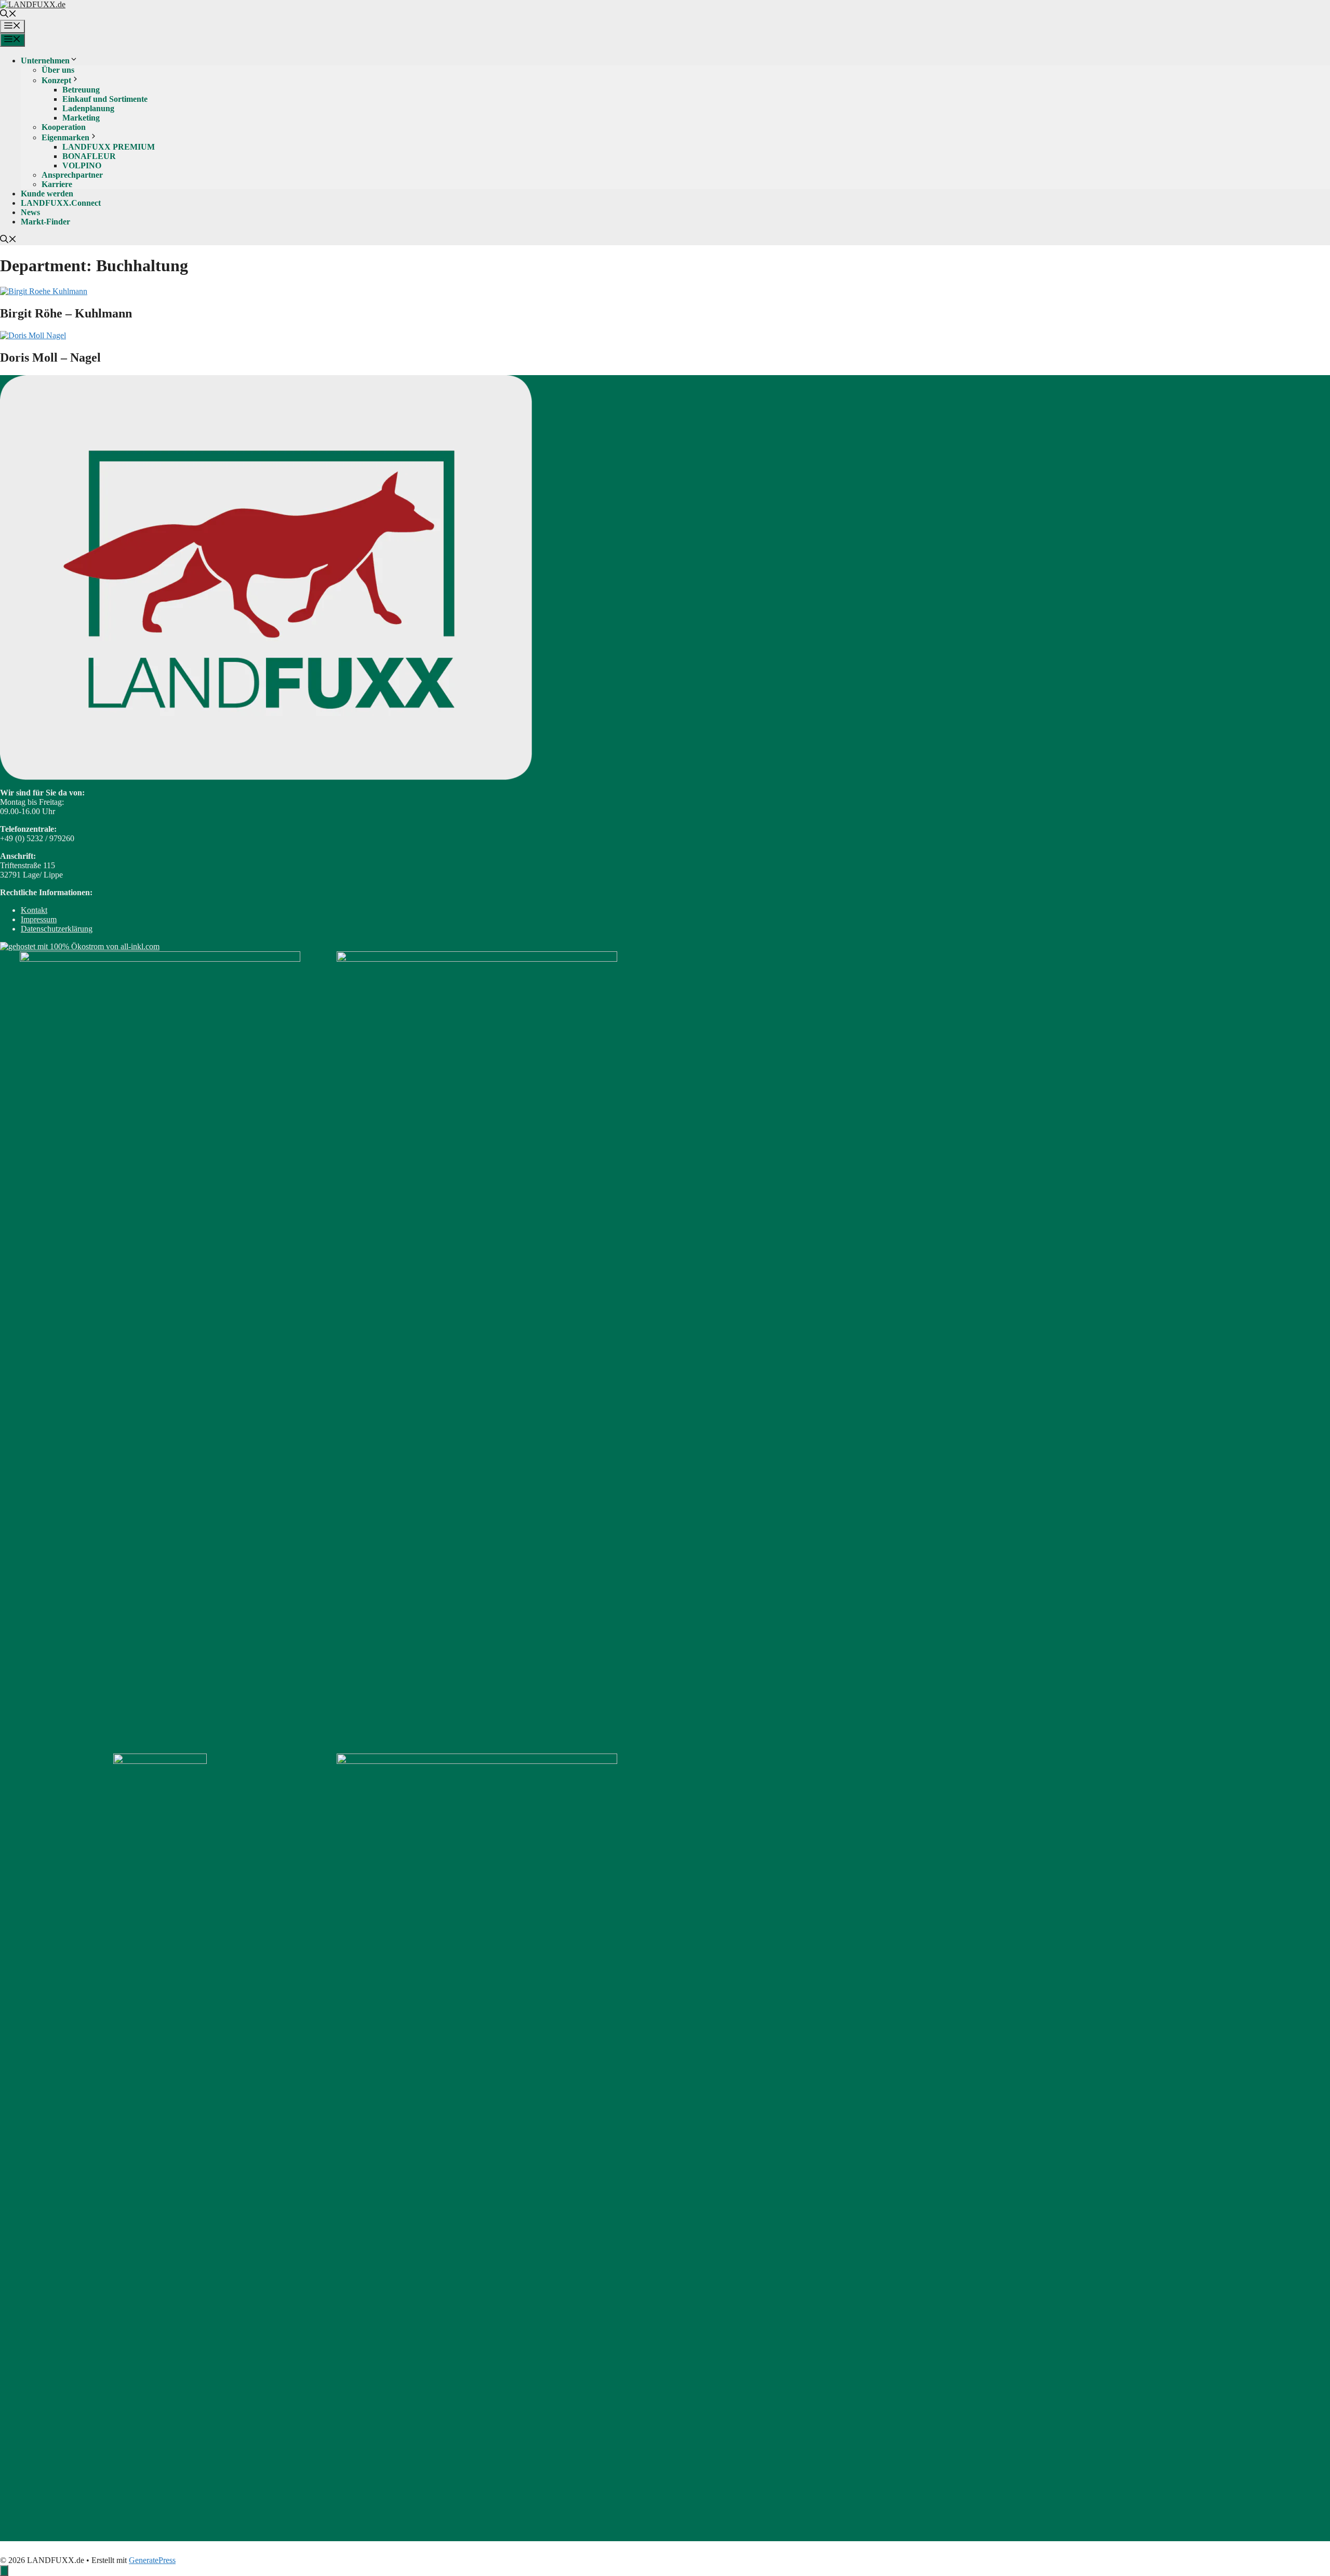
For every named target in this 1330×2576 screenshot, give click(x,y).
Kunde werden (47, 194)
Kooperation (64, 127)
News (30, 212)
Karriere (57, 184)
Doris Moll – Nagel (50, 357)
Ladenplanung (88, 108)
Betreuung (81, 90)
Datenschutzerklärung (57, 929)
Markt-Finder (45, 222)
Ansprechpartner (72, 175)
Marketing (81, 118)
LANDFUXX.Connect (61, 203)
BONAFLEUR (89, 156)
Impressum (39, 919)
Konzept (56, 80)
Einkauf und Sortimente (105, 99)
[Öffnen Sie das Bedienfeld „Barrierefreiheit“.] (4, 2571)
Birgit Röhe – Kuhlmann (66, 313)
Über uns (58, 70)
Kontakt (34, 910)
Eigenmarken (65, 137)
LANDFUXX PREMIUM (109, 147)
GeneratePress (152, 2560)
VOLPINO (82, 165)
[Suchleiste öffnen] (8, 15)
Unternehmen (45, 61)
